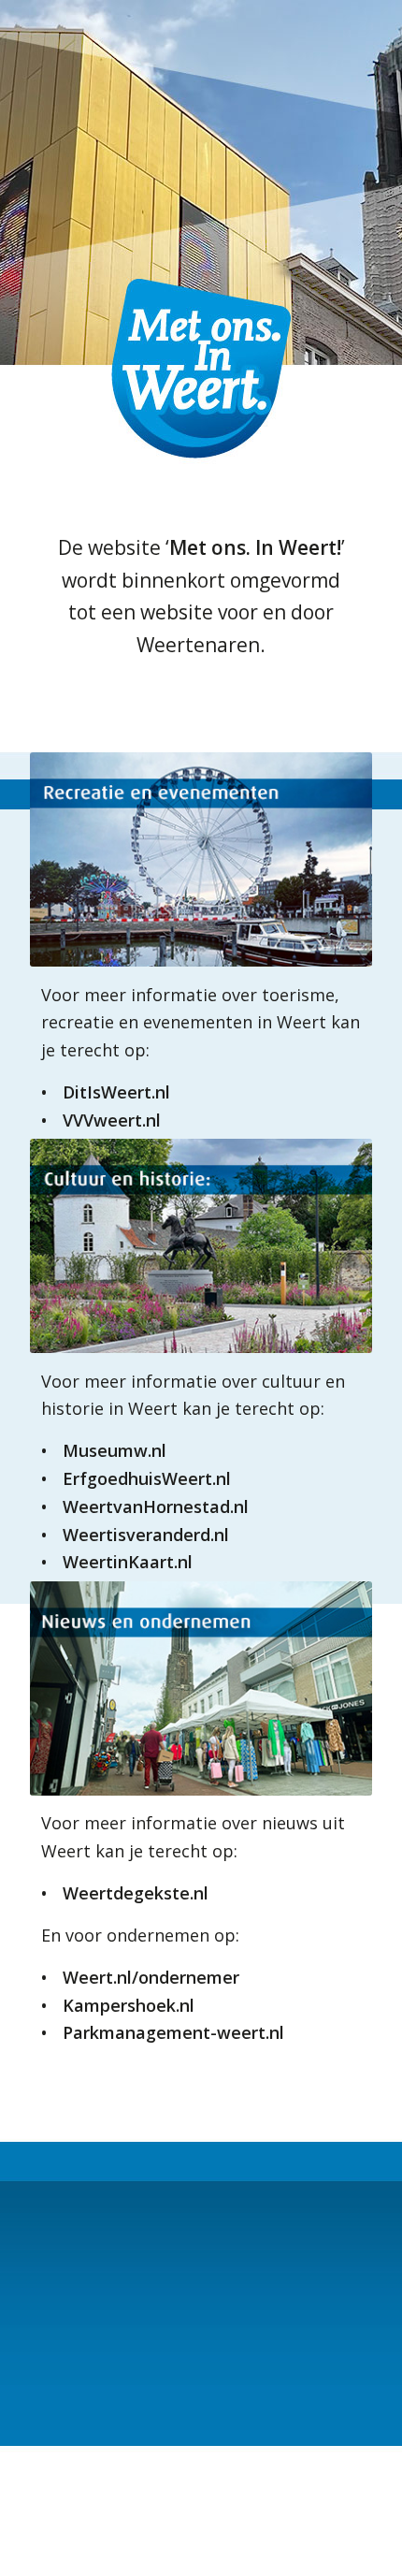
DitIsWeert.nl (116, 1092)
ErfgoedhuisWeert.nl (147, 1478)
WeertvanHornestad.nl (156, 1506)
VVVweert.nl (112, 1120)
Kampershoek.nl (129, 2005)
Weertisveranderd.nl (146, 1535)
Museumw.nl (115, 1450)
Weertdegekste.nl (136, 1893)
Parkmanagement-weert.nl (173, 2032)
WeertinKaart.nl (128, 1562)
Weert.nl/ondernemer (151, 1977)
